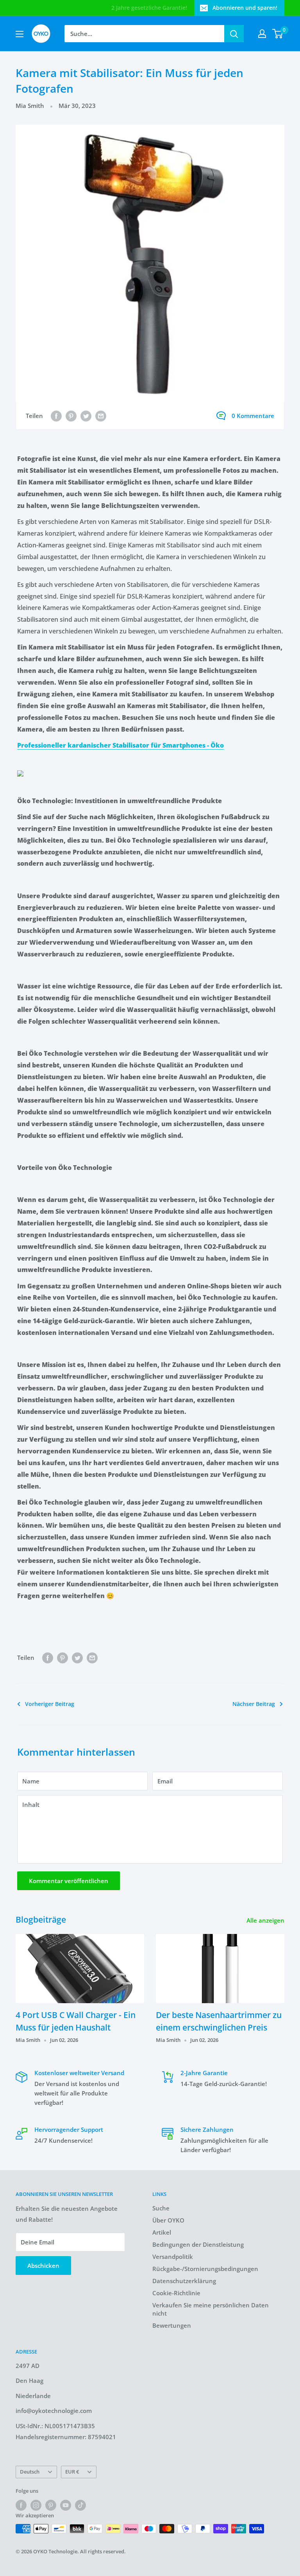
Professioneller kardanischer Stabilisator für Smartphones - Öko (121, 745)
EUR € (72, 2472)
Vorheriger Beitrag (50, 1704)
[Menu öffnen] (20, 34)
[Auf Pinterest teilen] (71, 416)
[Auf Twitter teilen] (86, 416)
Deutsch (30, 2472)
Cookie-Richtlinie (176, 2293)
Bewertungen (172, 2325)
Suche (161, 2208)
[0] (278, 34)
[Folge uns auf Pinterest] (51, 2505)
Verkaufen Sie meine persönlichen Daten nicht (211, 2309)
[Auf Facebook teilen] (56, 416)
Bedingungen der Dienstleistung (198, 2244)
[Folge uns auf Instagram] (36, 2505)
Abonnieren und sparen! (245, 8)
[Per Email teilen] (101, 416)
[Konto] (262, 34)
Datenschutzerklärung (184, 2281)
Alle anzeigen (266, 1920)
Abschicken (43, 2266)
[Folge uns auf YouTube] (66, 2505)
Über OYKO (168, 2220)
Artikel (162, 2232)
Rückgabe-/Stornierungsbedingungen (205, 2269)
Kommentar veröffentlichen (69, 1881)
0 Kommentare (253, 416)
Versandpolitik (173, 2257)
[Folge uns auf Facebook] (21, 2505)
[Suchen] (234, 34)
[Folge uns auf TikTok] (80, 2505)
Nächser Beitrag (254, 1704)
